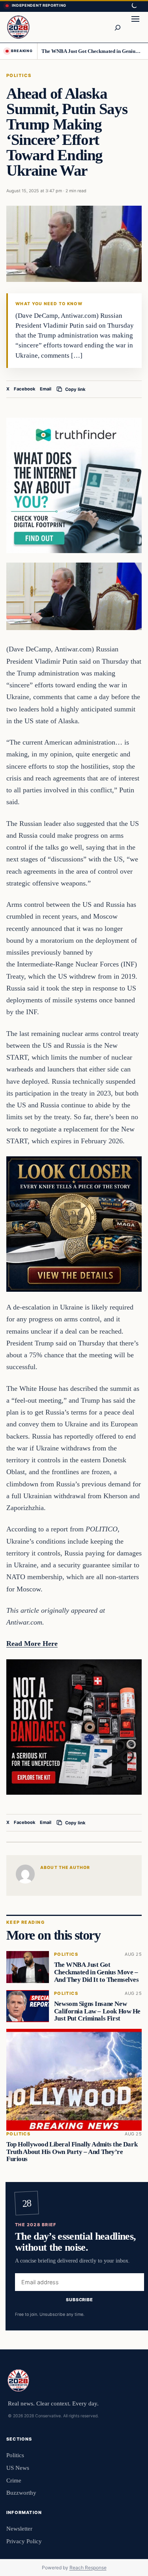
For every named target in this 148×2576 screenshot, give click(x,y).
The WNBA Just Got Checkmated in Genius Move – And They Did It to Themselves (92, 51)
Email (46, 389)
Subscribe (80, 2300)
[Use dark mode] (134, 6)
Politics (19, 75)
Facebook (25, 389)
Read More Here (32, 1644)
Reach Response (88, 2568)
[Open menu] (135, 27)
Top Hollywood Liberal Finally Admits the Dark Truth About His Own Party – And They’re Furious (72, 2151)
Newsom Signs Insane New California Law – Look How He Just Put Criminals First (97, 2011)
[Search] (117, 27)
